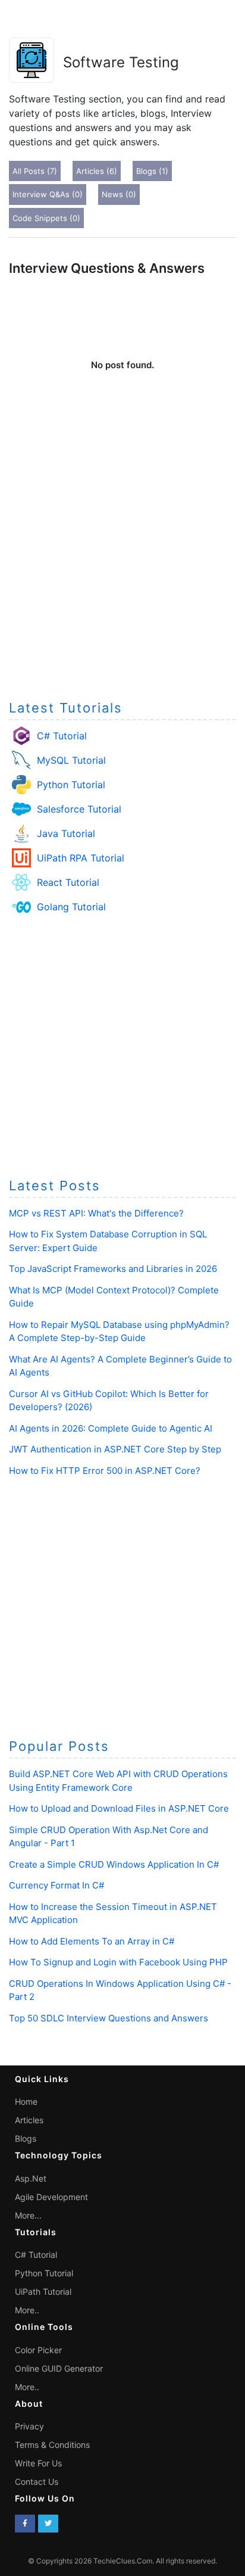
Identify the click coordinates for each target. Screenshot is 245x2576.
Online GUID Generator (59, 2368)
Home (26, 2101)
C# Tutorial (62, 736)
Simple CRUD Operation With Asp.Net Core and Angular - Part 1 (109, 1837)
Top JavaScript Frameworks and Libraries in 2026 (113, 1269)
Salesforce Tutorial (79, 809)
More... (28, 2215)
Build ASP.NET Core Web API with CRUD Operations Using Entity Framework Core (118, 1781)
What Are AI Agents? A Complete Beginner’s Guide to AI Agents (120, 1366)
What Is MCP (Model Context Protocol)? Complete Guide (114, 1297)
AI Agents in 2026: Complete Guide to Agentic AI (111, 1428)
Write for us (38, 2463)
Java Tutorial (66, 833)
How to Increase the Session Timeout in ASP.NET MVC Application (113, 1914)
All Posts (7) (35, 171)
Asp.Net (31, 2178)
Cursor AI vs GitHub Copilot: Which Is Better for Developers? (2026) (109, 1401)
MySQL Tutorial (71, 760)
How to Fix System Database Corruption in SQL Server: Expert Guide (108, 1241)
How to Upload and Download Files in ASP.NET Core (119, 1808)
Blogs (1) (152, 171)
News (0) (119, 194)
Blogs (26, 2138)
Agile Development (51, 2197)
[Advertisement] (122, 561)
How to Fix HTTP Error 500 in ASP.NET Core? (105, 1471)
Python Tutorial (71, 785)
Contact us (37, 2482)
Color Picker (38, 2350)
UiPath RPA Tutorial (81, 858)
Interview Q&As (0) (48, 194)
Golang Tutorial (71, 907)
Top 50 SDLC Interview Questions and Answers (109, 2018)
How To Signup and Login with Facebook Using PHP (118, 1962)
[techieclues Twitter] (48, 2524)
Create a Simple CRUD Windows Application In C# (114, 1864)
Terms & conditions (52, 2445)
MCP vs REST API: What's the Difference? (96, 1213)
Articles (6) (97, 171)
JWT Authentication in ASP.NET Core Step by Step (115, 1449)
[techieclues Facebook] (25, 2524)
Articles (29, 2120)
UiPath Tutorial (43, 2292)
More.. (27, 2310)
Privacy (29, 2426)
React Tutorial (68, 882)
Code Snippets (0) (46, 218)
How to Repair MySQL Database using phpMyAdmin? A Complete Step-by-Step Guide (119, 1331)
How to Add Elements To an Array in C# (92, 1941)
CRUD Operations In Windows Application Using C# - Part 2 (120, 1990)
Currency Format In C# (56, 1885)
